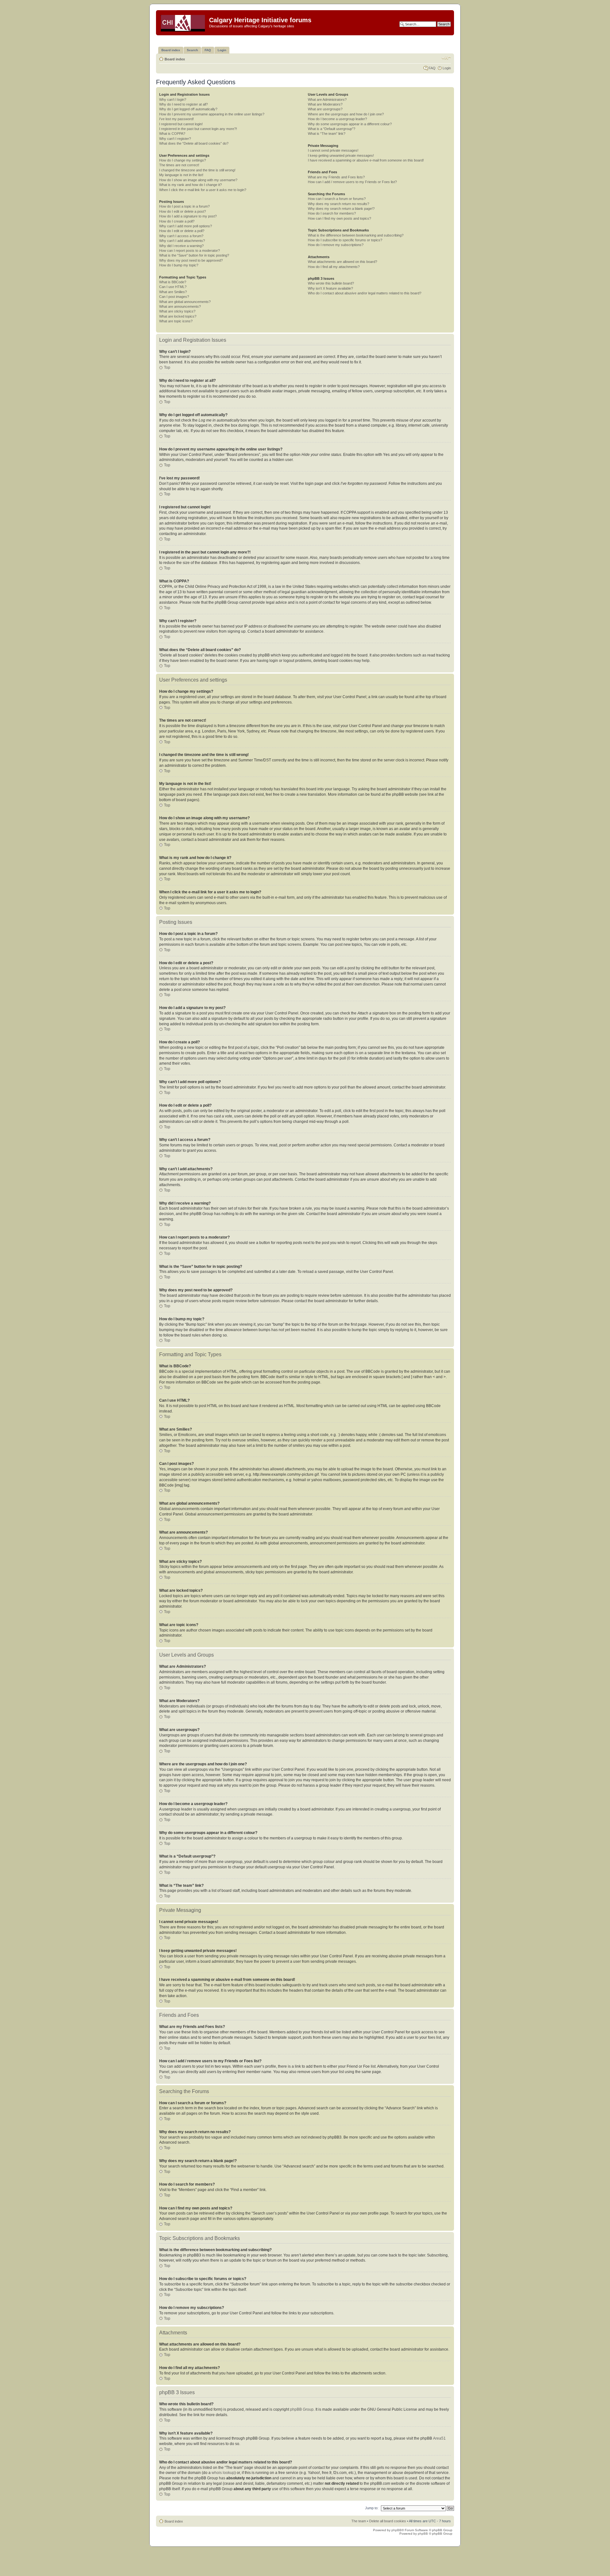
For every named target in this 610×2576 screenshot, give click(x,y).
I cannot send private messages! (333, 150)
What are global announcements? (185, 302)
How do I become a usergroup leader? (337, 119)
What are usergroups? (325, 109)
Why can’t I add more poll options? (186, 226)
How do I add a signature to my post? (188, 216)
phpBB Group (302, 2409)
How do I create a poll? (177, 221)
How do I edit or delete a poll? (182, 231)
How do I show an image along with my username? (198, 180)
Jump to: (372, 2508)
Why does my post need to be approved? (191, 260)
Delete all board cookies (388, 2521)
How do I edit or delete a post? (183, 211)
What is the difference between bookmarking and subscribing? (356, 235)
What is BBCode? (173, 282)
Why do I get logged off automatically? (188, 109)
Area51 (439, 2438)
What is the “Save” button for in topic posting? (194, 255)
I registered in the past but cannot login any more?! (198, 129)
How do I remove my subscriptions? (336, 245)
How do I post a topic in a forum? (184, 206)
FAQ (432, 68)
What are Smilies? (173, 292)
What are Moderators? (325, 104)
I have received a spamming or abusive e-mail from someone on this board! (366, 160)
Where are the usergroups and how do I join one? (346, 114)
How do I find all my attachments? (334, 267)
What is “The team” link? (327, 134)
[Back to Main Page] (183, 22)
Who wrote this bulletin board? (331, 283)
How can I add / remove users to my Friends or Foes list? (352, 182)
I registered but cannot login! (181, 124)
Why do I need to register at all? (183, 104)
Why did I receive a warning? (181, 246)
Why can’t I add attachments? (182, 241)
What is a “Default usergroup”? (332, 129)
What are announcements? (180, 306)
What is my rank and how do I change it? (190, 185)
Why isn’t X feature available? (330, 288)
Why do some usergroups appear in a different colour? (350, 124)
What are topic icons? (176, 321)
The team (359, 2521)
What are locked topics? (178, 316)
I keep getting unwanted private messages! (341, 155)
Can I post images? (174, 297)
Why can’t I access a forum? (181, 236)
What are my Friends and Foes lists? (336, 177)
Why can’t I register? (175, 139)
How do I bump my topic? (179, 265)
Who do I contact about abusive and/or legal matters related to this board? (365, 293)
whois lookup (223, 2473)
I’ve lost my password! (176, 119)
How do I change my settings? (183, 160)
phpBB (396, 2530)
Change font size (446, 58)
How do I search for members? (332, 213)
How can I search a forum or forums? (337, 199)
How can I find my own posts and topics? (339, 218)
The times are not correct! (179, 165)
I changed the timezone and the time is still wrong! (197, 170)
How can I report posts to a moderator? (190, 251)
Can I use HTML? (173, 287)
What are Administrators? (327, 100)
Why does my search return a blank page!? (341, 209)
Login (447, 68)
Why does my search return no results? (339, 204)
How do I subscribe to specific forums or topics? (345, 240)
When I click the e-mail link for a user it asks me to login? (203, 190)
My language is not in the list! (181, 175)
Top (167, 368)
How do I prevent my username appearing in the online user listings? (212, 114)
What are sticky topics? (177, 311)
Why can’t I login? (173, 100)
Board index (175, 59)
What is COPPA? (172, 134)
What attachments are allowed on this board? (342, 262)
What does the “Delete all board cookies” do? (194, 143)
